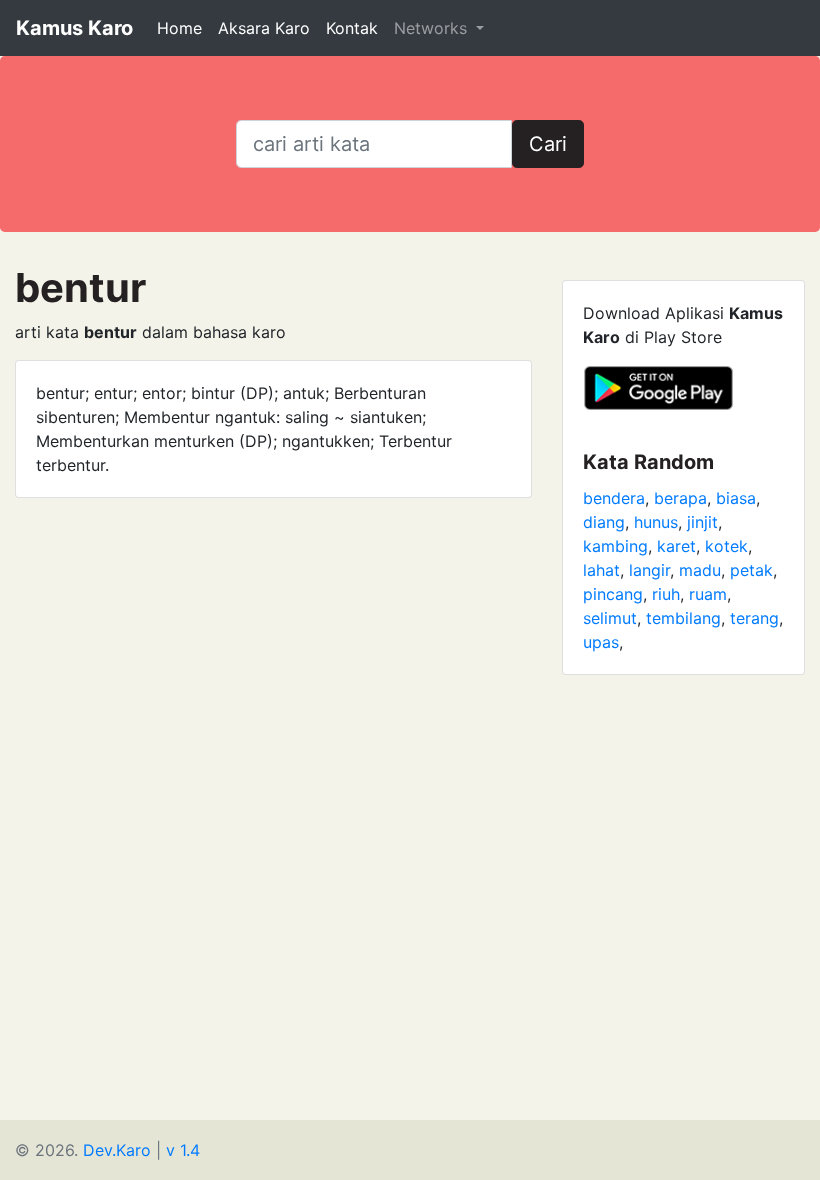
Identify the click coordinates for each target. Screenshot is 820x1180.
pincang (613, 594)
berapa (680, 498)
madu (700, 570)
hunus (656, 522)
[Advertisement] (410, 841)
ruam (708, 594)
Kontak (352, 28)
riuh (666, 594)
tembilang (683, 618)
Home (179, 28)
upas (601, 642)
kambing (615, 546)
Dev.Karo (117, 1150)
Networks (433, 28)
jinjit (702, 522)
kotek (726, 546)
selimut (610, 618)
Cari (548, 144)
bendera (614, 498)
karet (676, 546)
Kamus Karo (74, 28)
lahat (601, 570)
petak (751, 570)
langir (649, 570)
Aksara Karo (264, 28)
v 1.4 (183, 1150)
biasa (736, 498)
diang (604, 522)
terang (754, 618)
